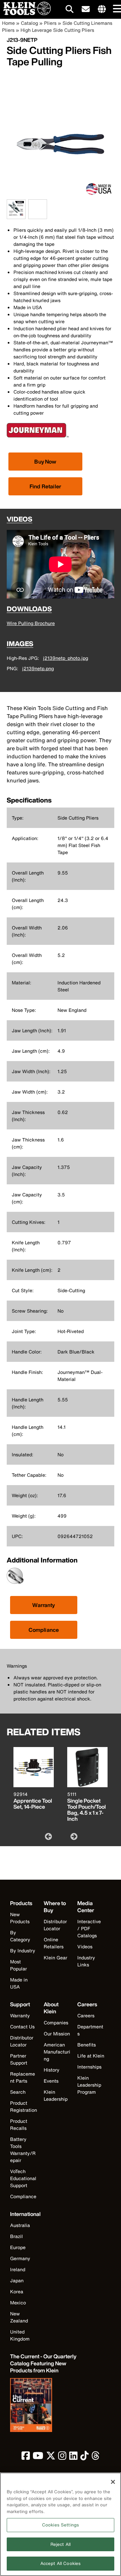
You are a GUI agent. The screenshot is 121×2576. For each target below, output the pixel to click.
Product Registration (24, 2106)
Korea (17, 2291)
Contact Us (22, 2027)
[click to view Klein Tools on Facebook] (26, 2457)
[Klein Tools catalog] (44, 2406)
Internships (89, 2067)
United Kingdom (20, 2335)
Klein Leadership (56, 2095)
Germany (20, 2258)
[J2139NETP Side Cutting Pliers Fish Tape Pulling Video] (30, 209)
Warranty (44, 1605)
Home (8, 23)
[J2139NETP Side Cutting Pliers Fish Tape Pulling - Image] (61, 196)
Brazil (16, 2236)
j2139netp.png (38, 668)
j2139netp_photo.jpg (66, 658)
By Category (20, 1936)
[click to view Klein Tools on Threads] (96, 2457)
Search (18, 2092)
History (52, 2070)
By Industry (23, 1951)
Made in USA (19, 1983)
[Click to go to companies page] (102, 9)
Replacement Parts (23, 2077)
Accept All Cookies (61, 2563)
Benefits (87, 2045)
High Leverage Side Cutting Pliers (57, 30)
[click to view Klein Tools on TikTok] (85, 2457)
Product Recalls (19, 2125)
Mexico (18, 2303)
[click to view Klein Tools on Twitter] (51, 2457)
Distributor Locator (55, 1925)
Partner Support (19, 2059)
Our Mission (57, 2034)
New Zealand (19, 2317)
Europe (18, 2247)
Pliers (50, 23)
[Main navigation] (116, 9)
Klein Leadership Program (89, 2085)
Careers (86, 2015)
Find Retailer (45, 486)
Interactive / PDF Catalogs (89, 1928)
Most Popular (18, 1965)
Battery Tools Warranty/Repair (23, 2150)
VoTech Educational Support (23, 2178)
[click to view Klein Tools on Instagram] (62, 2457)
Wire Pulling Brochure (31, 623)
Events (51, 2081)
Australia (20, 2225)
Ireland (18, 2269)
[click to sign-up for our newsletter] (86, 9)
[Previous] (48, 1836)
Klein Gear (55, 1958)
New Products (20, 1918)
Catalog (29, 23)
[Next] (73, 1836)
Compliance (44, 1630)
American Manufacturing (57, 2052)
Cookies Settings (61, 2525)
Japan (17, 2280)
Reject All (61, 2544)
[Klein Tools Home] (25, 13)
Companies (56, 2023)
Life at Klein (91, 2056)
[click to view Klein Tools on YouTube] (38, 2457)
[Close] (113, 2482)
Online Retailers (54, 1943)
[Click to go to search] (70, 10)
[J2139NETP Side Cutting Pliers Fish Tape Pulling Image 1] (16, 215)
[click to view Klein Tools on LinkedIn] (73, 2457)
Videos (85, 1946)
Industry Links (86, 1961)
